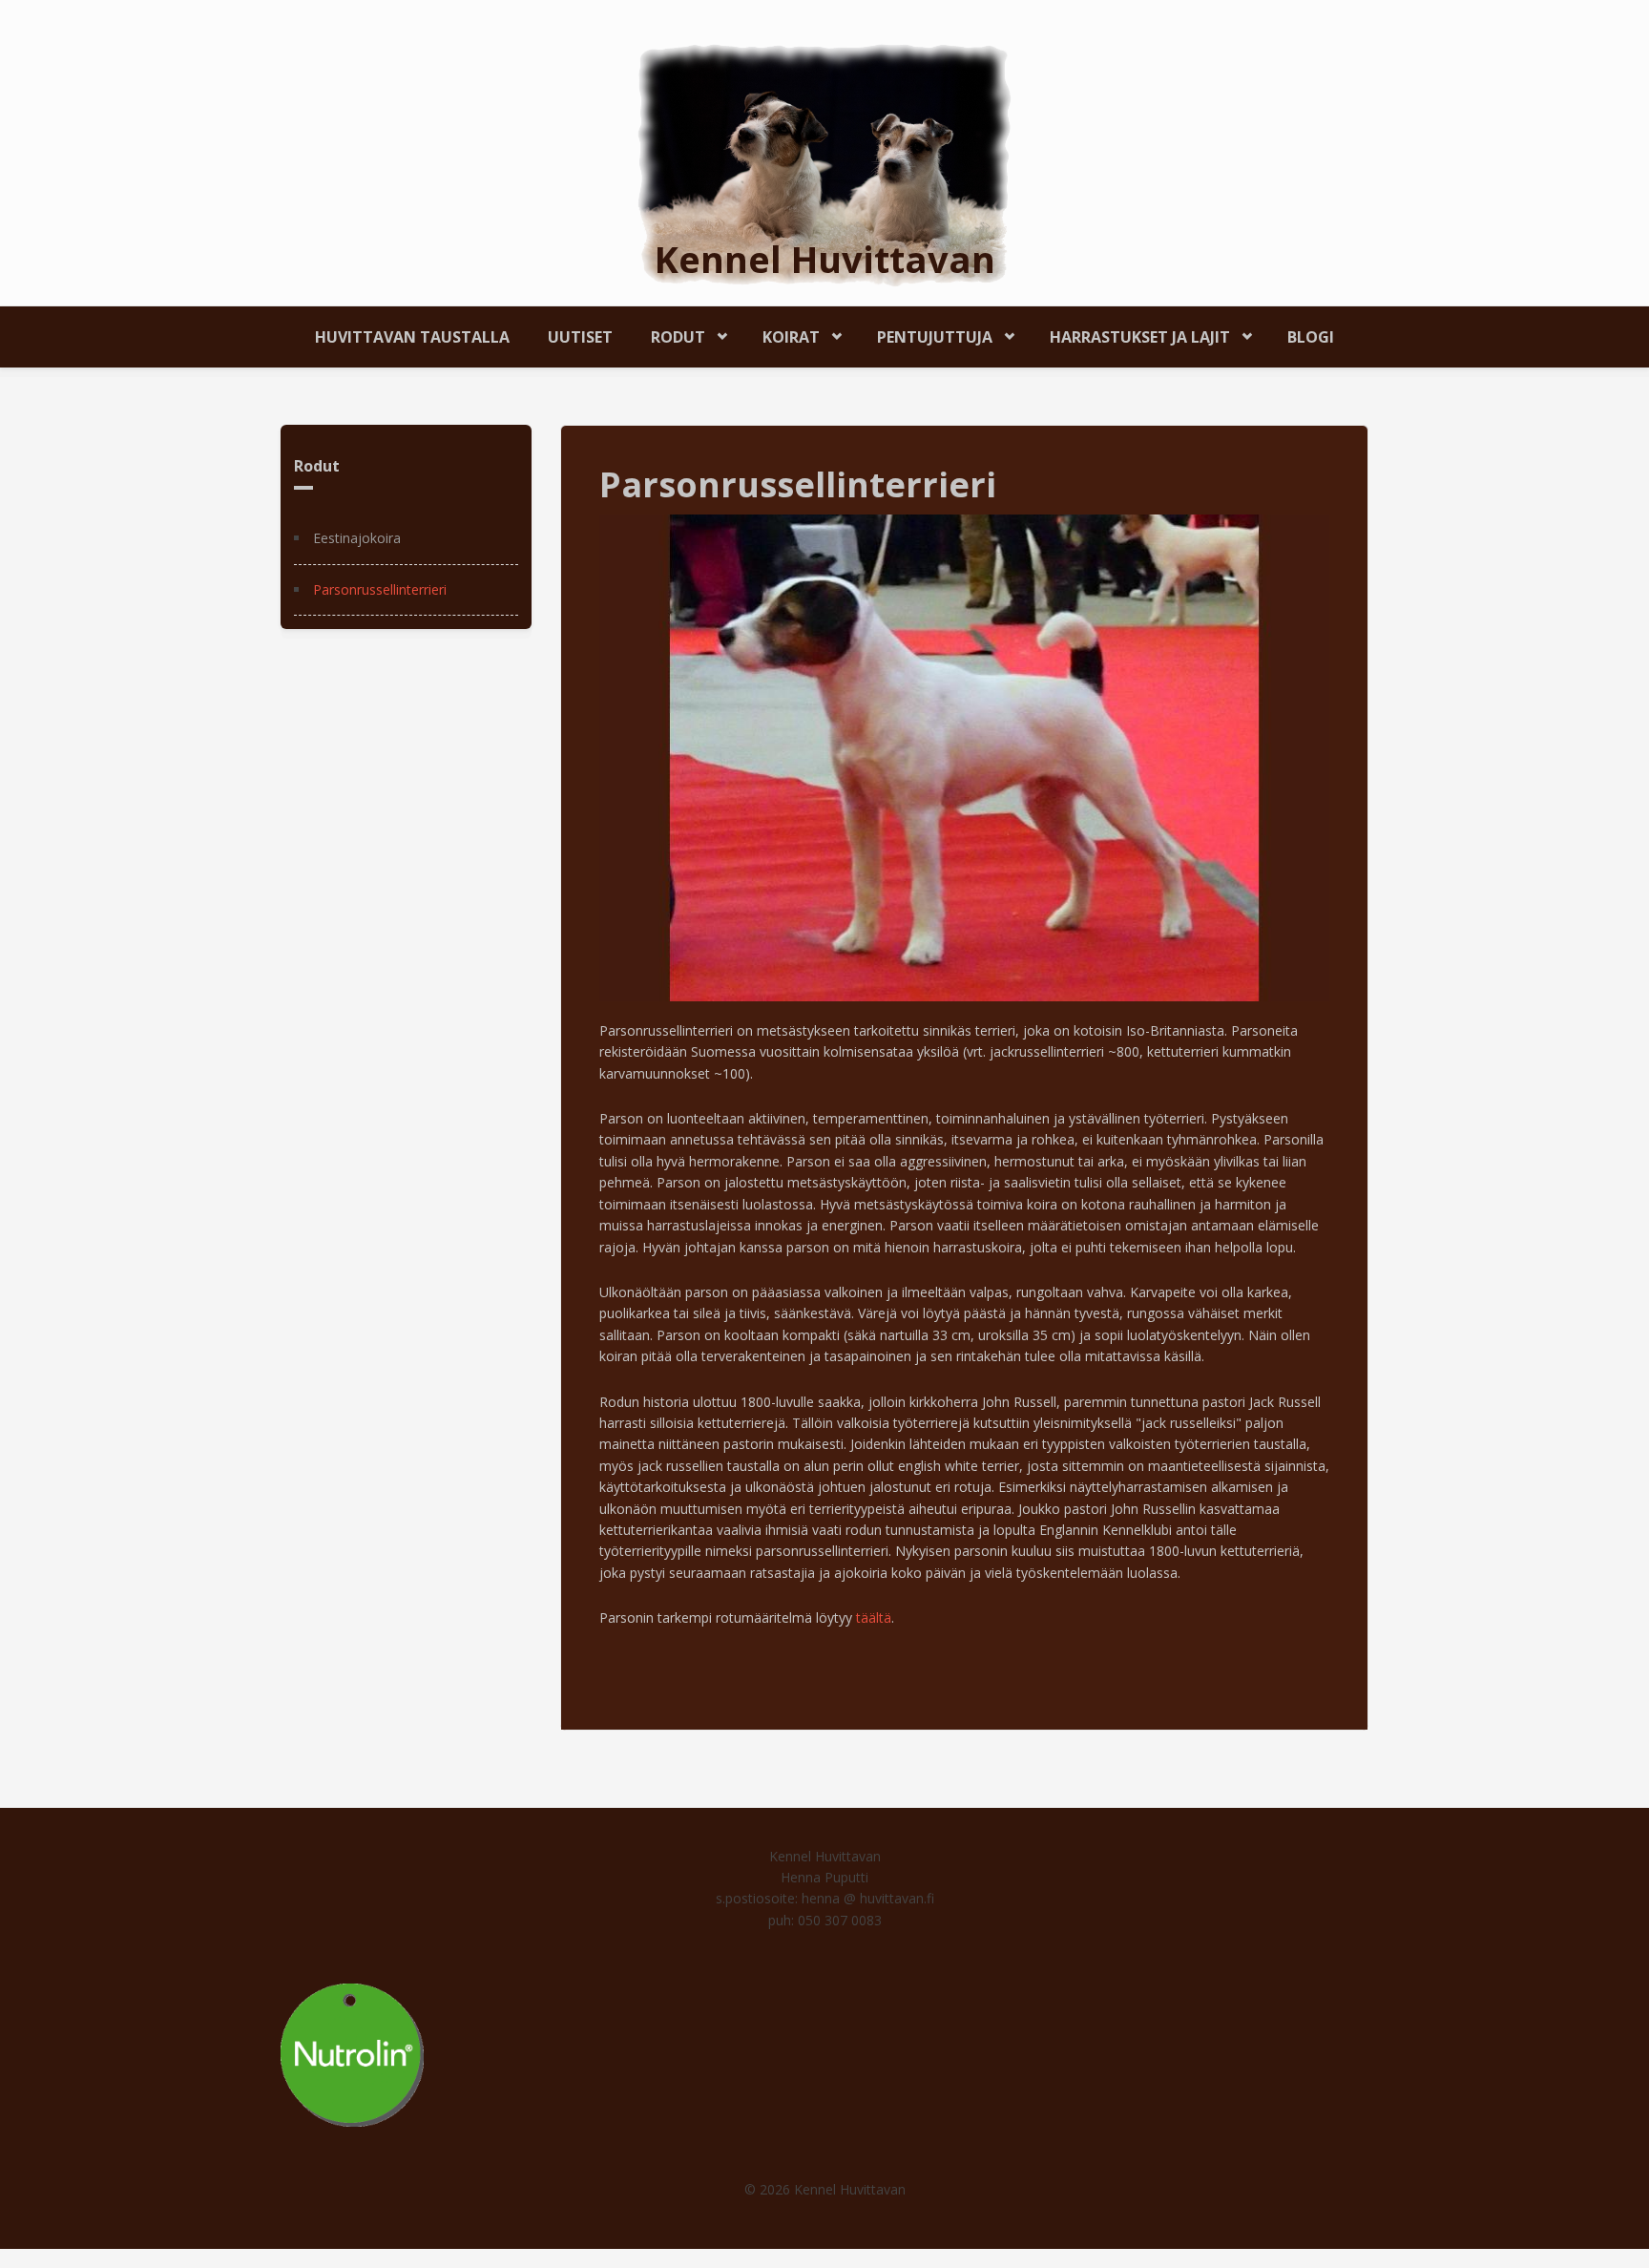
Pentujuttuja (925, 334)
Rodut (668, 334)
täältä (874, 1617)
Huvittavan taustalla (412, 337)
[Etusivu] (824, 164)
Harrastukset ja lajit (1130, 334)
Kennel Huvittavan (825, 259)
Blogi (1311, 337)
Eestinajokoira (357, 538)
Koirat (782, 334)
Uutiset (580, 337)
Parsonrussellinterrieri (380, 589)
